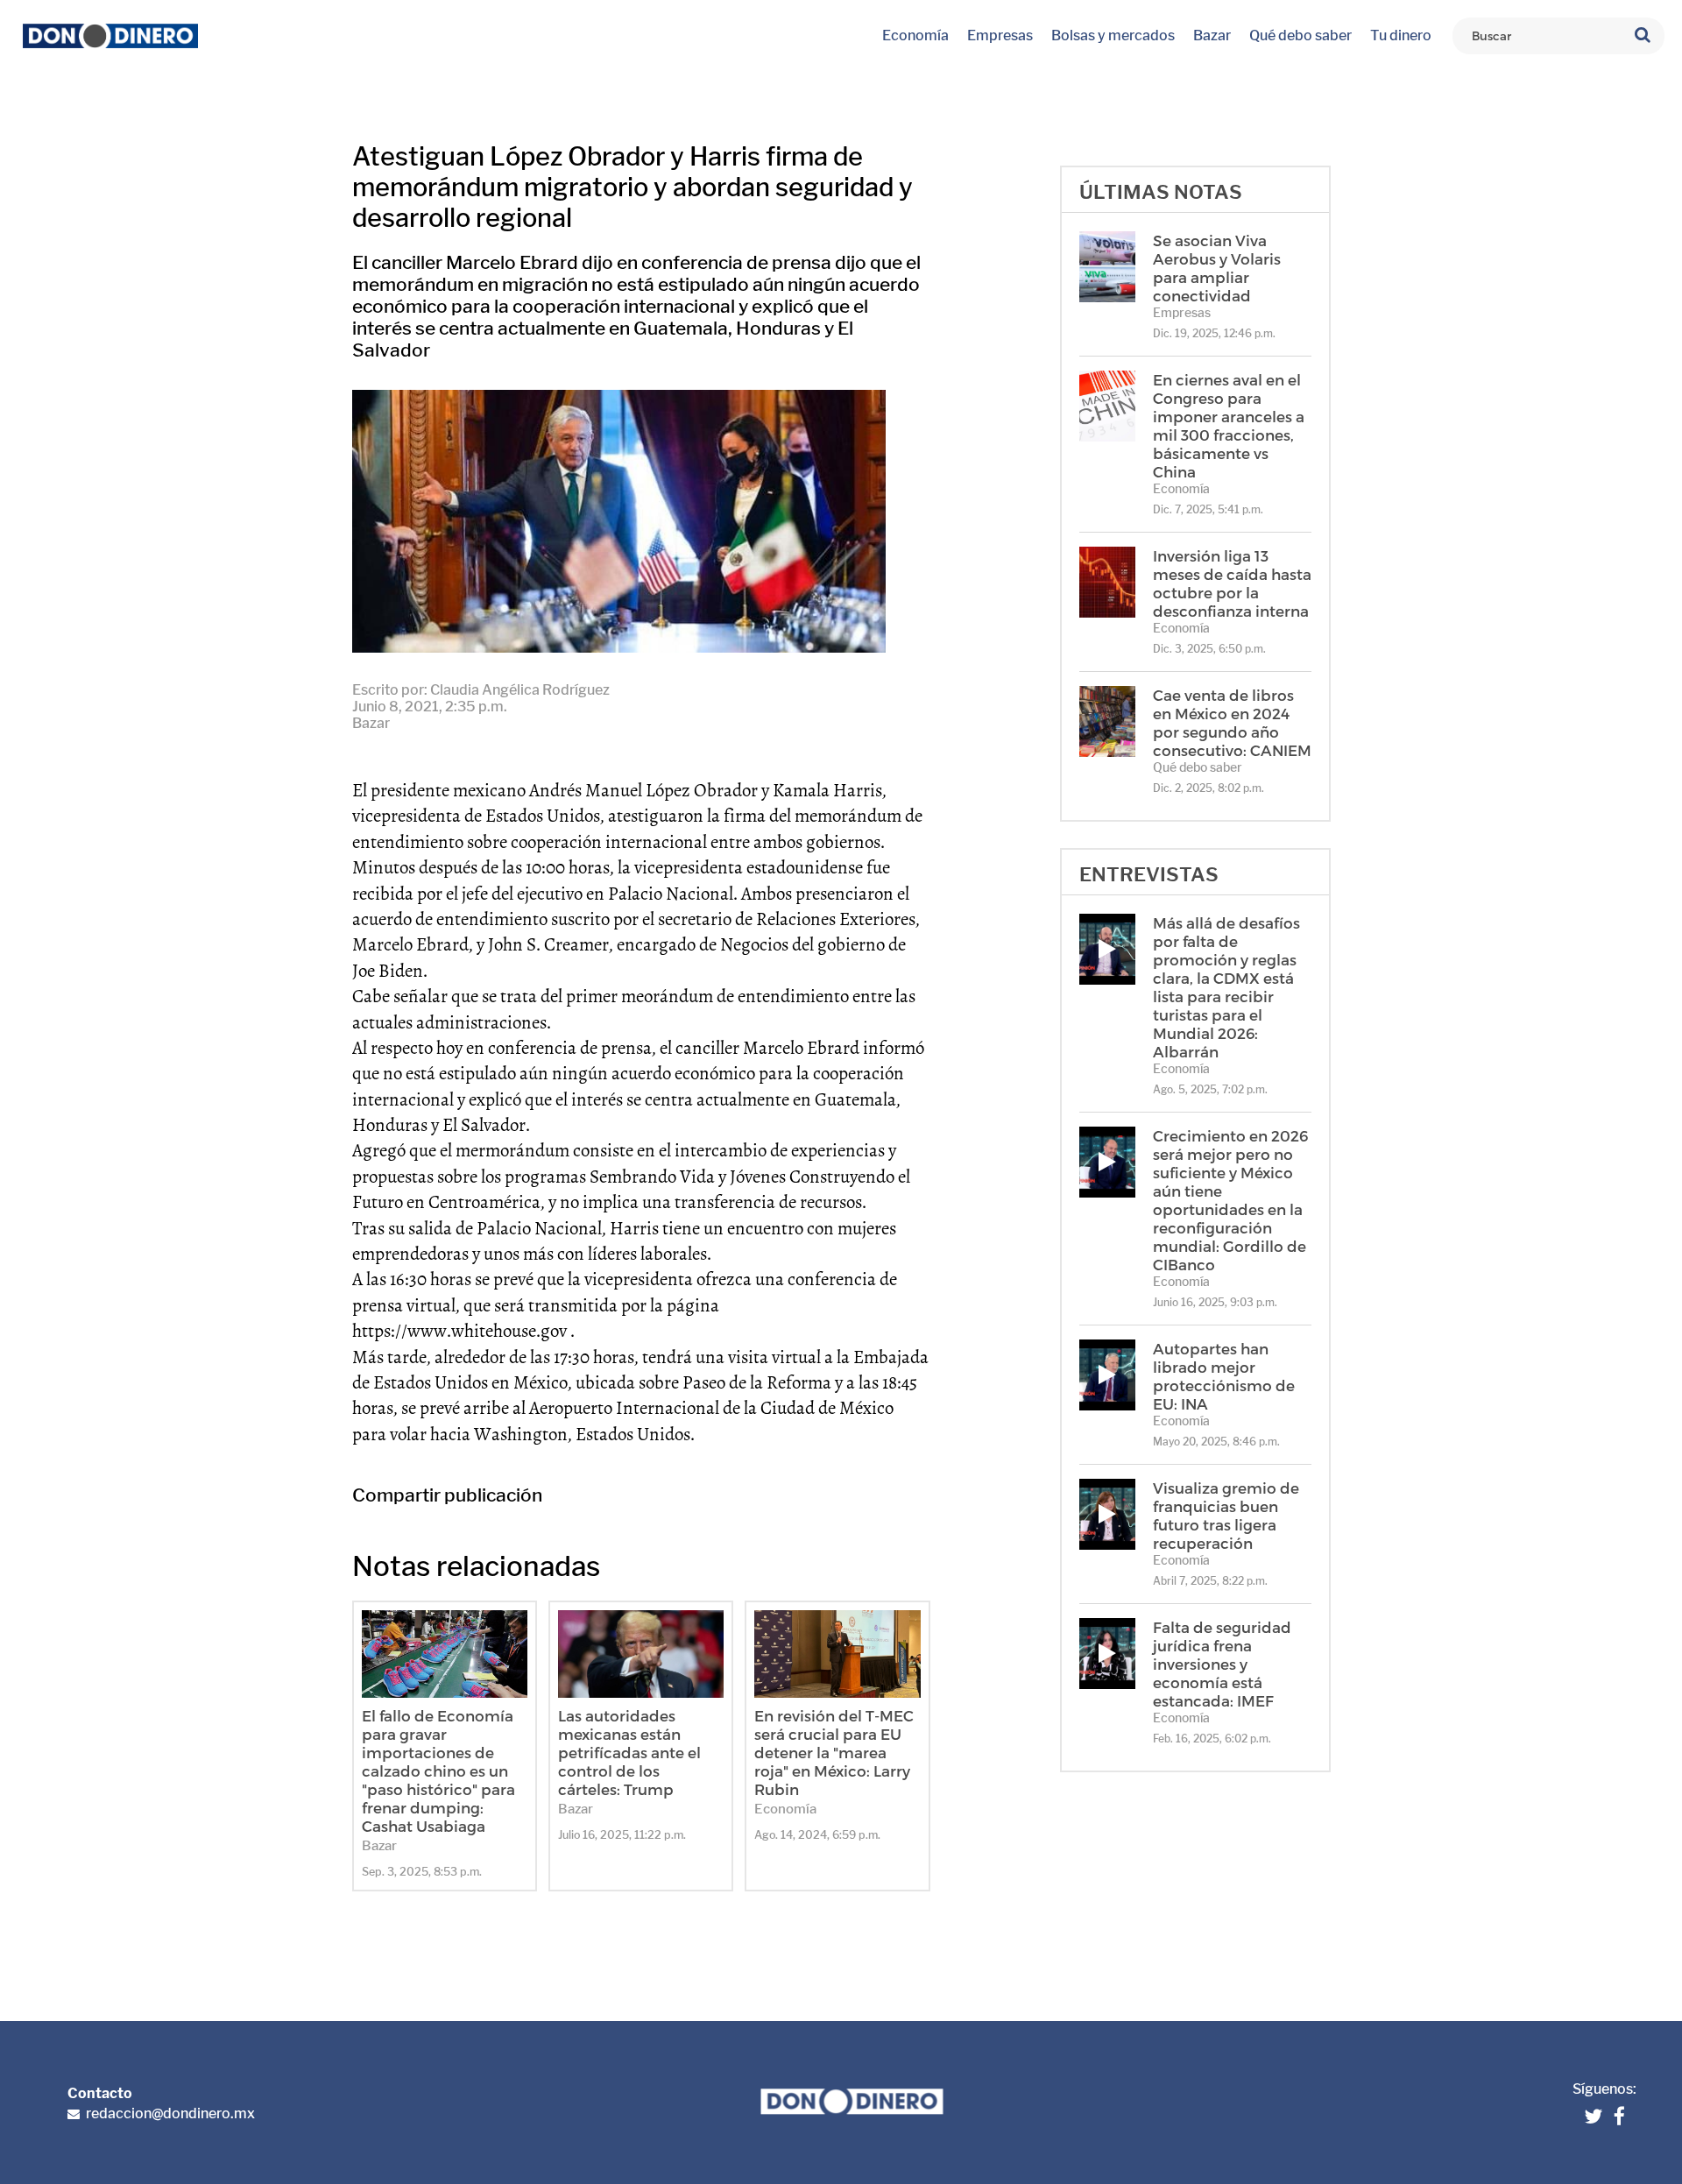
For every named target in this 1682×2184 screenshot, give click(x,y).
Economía (915, 35)
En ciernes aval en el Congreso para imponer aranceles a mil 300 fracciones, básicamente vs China (1229, 425)
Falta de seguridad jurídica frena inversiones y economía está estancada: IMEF (1222, 1664)
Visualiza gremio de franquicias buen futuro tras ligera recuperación (1226, 1515)
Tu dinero (1401, 35)
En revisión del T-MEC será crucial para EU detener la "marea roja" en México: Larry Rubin (834, 1752)
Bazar (1212, 35)
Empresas (1000, 35)
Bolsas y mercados (1113, 35)
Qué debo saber (1300, 35)
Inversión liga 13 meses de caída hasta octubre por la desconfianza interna (1232, 583)
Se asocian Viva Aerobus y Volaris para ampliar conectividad (1217, 268)
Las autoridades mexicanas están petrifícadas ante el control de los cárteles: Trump (629, 1752)
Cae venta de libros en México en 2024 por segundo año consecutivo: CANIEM (1232, 722)
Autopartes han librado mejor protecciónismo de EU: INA (1224, 1376)
